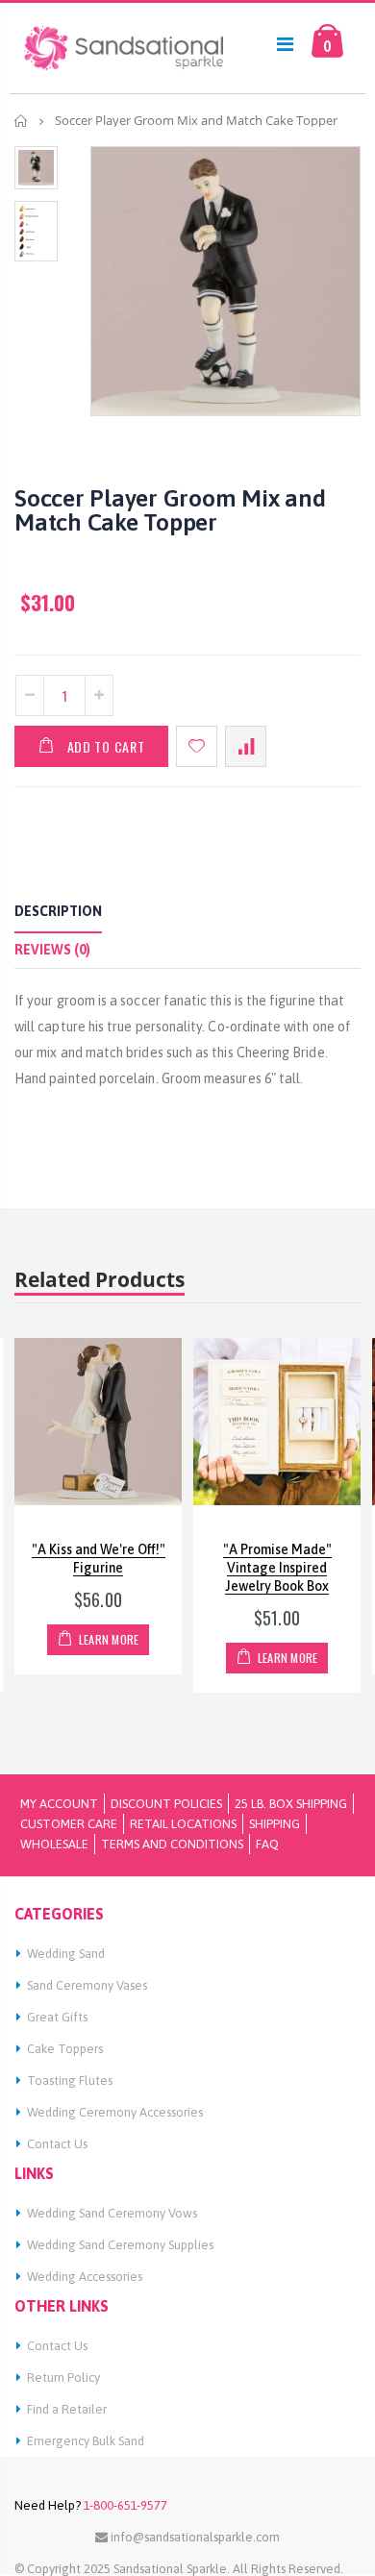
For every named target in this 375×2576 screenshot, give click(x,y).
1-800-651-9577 (124, 2505)
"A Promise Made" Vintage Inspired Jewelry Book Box (277, 1568)
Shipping (275, 1824)
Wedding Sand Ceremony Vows (112, 2213)
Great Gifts (57, 2017)
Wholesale (54, 1844)
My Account (59, 1804)
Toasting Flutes (70, 2081)
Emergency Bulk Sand (86, 2441)
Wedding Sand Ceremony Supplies (120, 2245)
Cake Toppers (65, 2049)
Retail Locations (183, 1824)
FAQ (267, 1844)
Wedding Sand (66, 1954)
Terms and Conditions (172, 1844)
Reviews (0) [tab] (52, 950)
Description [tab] (58, 911)
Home (22, 121)
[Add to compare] (246, 746)
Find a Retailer (67, 2409)
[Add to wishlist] (197, 746)
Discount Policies (166, 1804)
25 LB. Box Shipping (291, 1804)
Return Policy (63, 2378)
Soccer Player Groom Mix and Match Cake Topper (170, 510)
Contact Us (57, 2144)
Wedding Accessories (85, 2277)
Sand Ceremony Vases (87, 1985)
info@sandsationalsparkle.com (194, 2537)
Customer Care (69, 1824)
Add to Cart (106, 746)
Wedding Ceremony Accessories (115, 2112)
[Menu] (285, 44)
